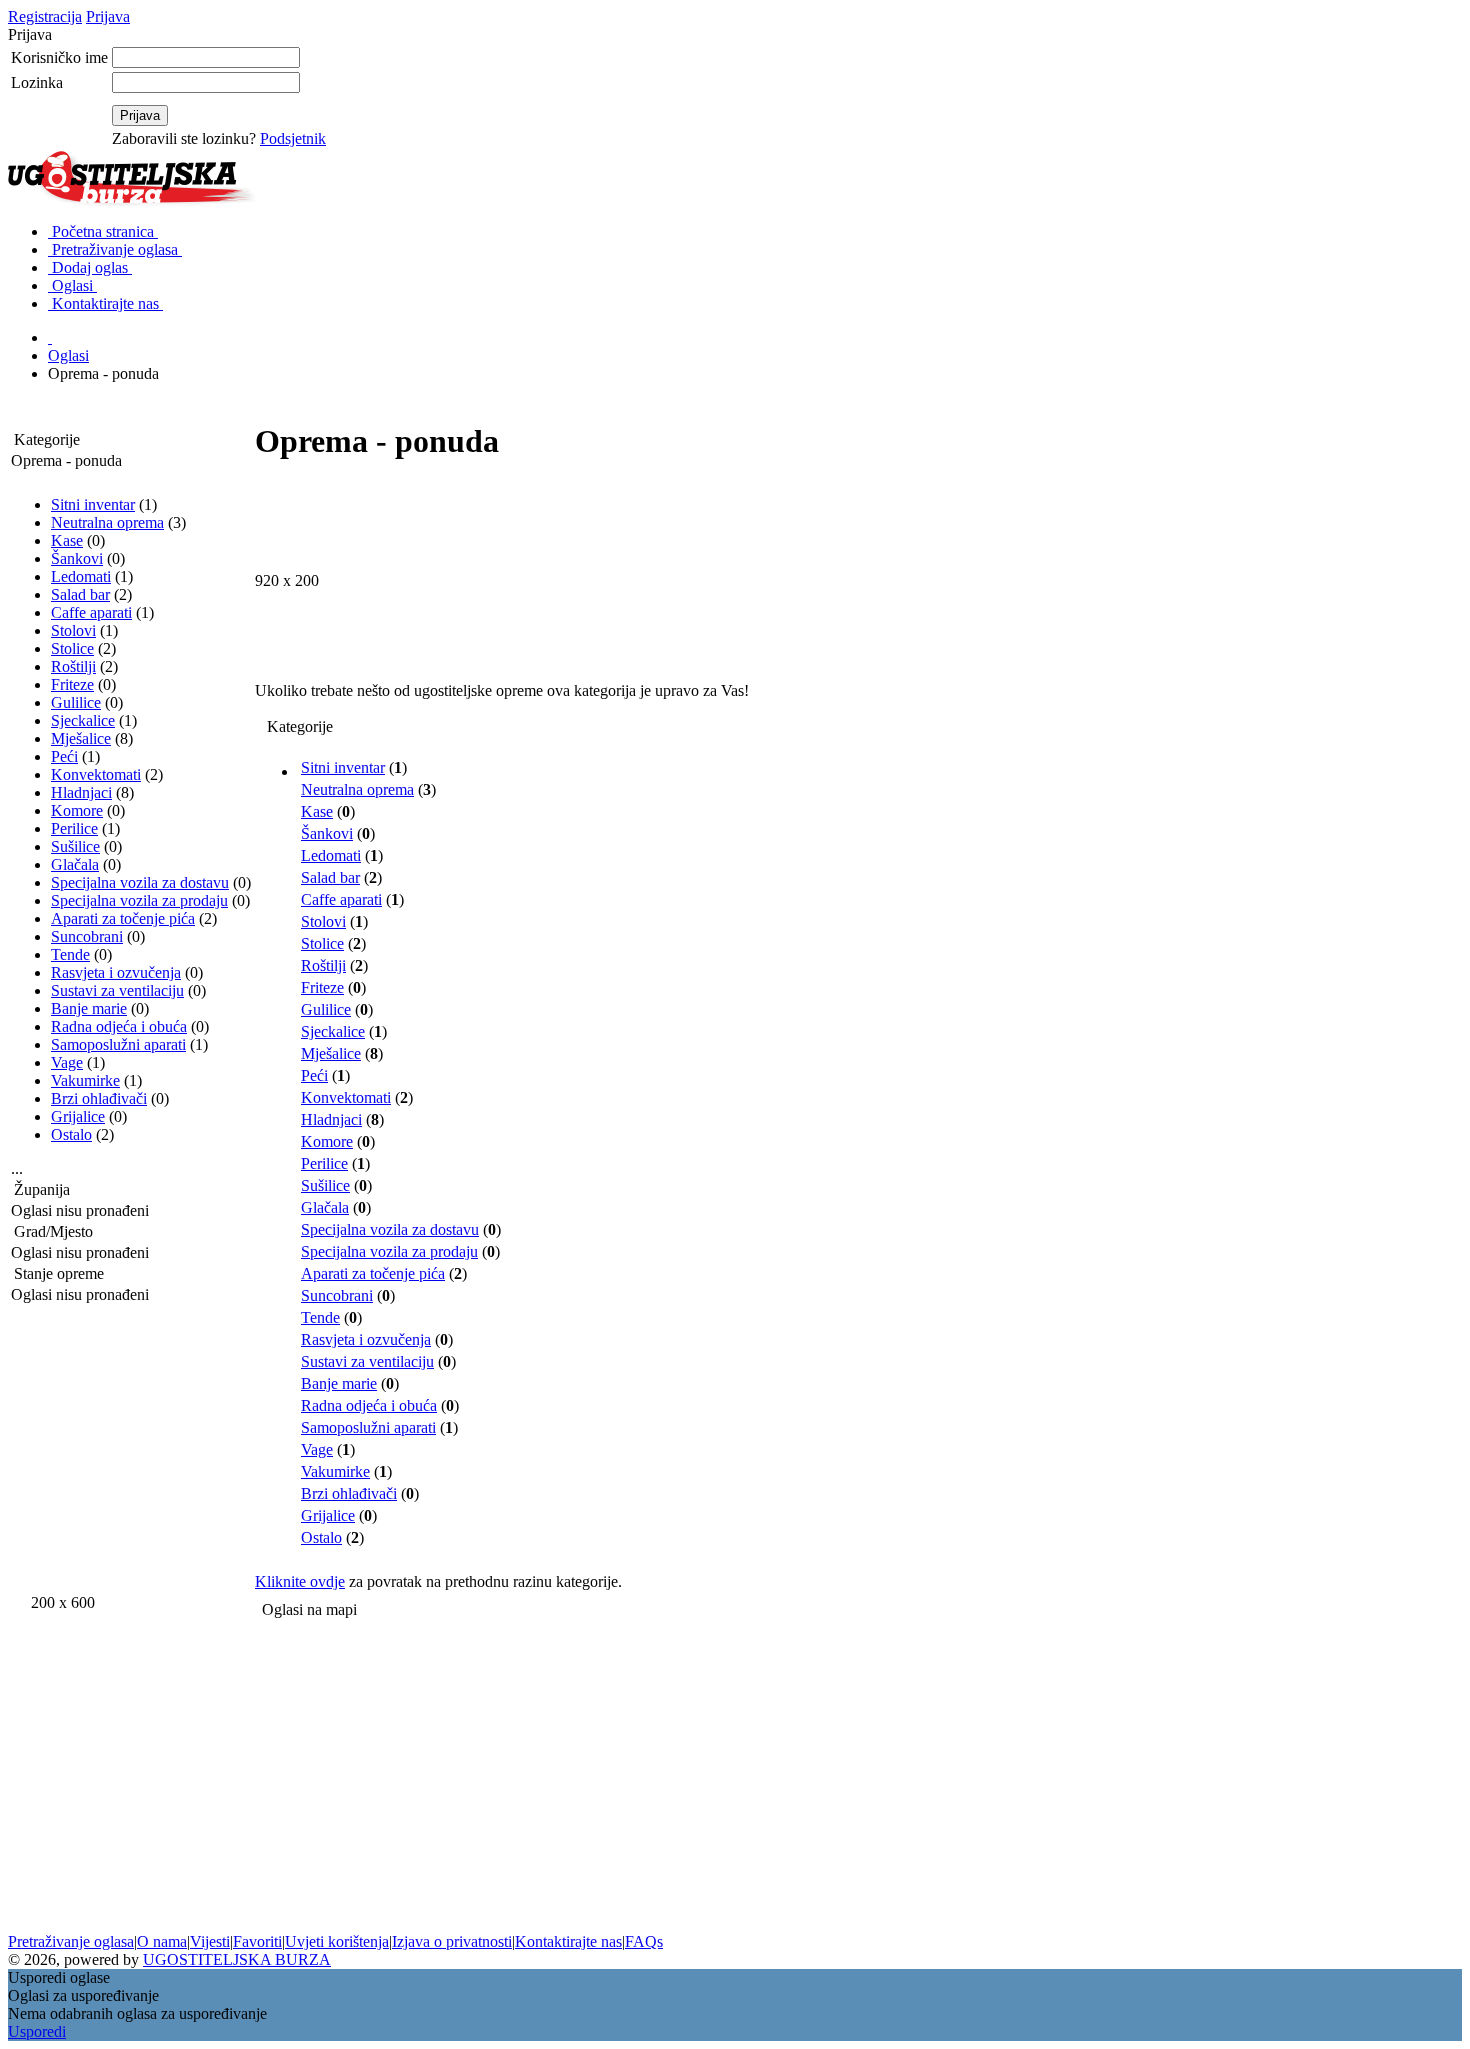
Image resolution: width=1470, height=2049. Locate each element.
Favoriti (257, 1941)
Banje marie (89, 1008)
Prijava (108, 16)
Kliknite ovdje (300, 1581)
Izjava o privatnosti (452, 1941)
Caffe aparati (91, 612)
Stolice (72, 648)
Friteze (72, 684)
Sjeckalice (83, 720)
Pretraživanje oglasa (71, 1941)
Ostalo (71, 1134)
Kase (67, 540)
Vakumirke (85, 1080)
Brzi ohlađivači (99, 1098)
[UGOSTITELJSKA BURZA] (136, 201)
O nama (162, 1941)
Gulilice (76, 702)
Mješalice (81, 738)
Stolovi (73, 630)
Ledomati (81, 576)
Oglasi (68, 355)
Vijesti (210, 1941)
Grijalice (78, 1116)
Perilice (74, 828)
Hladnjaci (81, 792)
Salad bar (80, 594)
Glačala (75, 864)
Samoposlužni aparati (118, 1044)
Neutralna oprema (107, 522)
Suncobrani (87, 936)
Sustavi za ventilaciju (117, 990)
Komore (77, 810)
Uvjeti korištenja (337, 1941)
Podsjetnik (293, 138)
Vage (67, 1062)
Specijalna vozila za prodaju (139, 900)
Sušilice (75, 846)
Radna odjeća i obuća (119, 1026)
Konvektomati (96, 774)
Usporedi (37, 2031)
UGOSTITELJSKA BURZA (237, 1959)
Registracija (45, 16)
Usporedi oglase (59, 1977)
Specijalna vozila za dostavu (140, 882)
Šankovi (77, 558)
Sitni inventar (93, 504)
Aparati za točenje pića (123, 918)
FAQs (644, 1941)
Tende (70, 954)
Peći (64, 756)
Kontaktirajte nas (568, 1941)
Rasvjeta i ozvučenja (116, 972)
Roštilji (73, 666)
